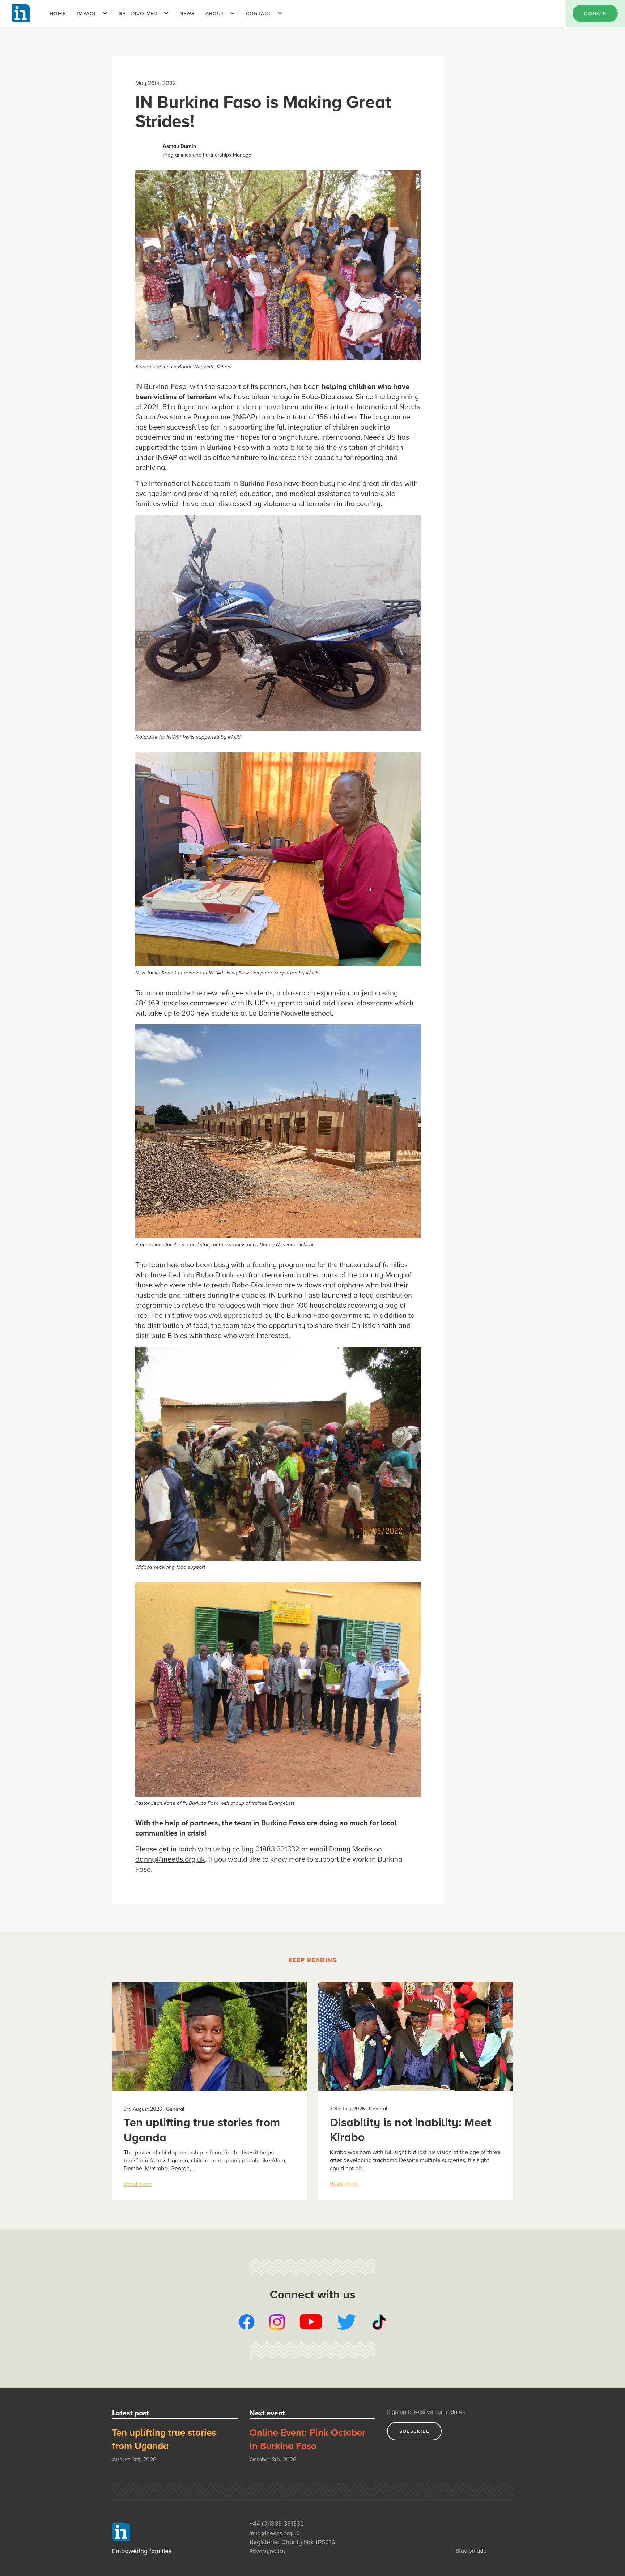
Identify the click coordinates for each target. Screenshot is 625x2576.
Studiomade (471, 2551)
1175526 (325, 2542)
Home (58, 13)
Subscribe (414, 2431)
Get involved (138, 13)
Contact (259, 13)
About (215, 13)
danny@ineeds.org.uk (170, 1859)
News (187, 13)
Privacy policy (267, 2551)
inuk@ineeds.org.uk (275, 2533)
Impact (87, 13)
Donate (595, 13)
